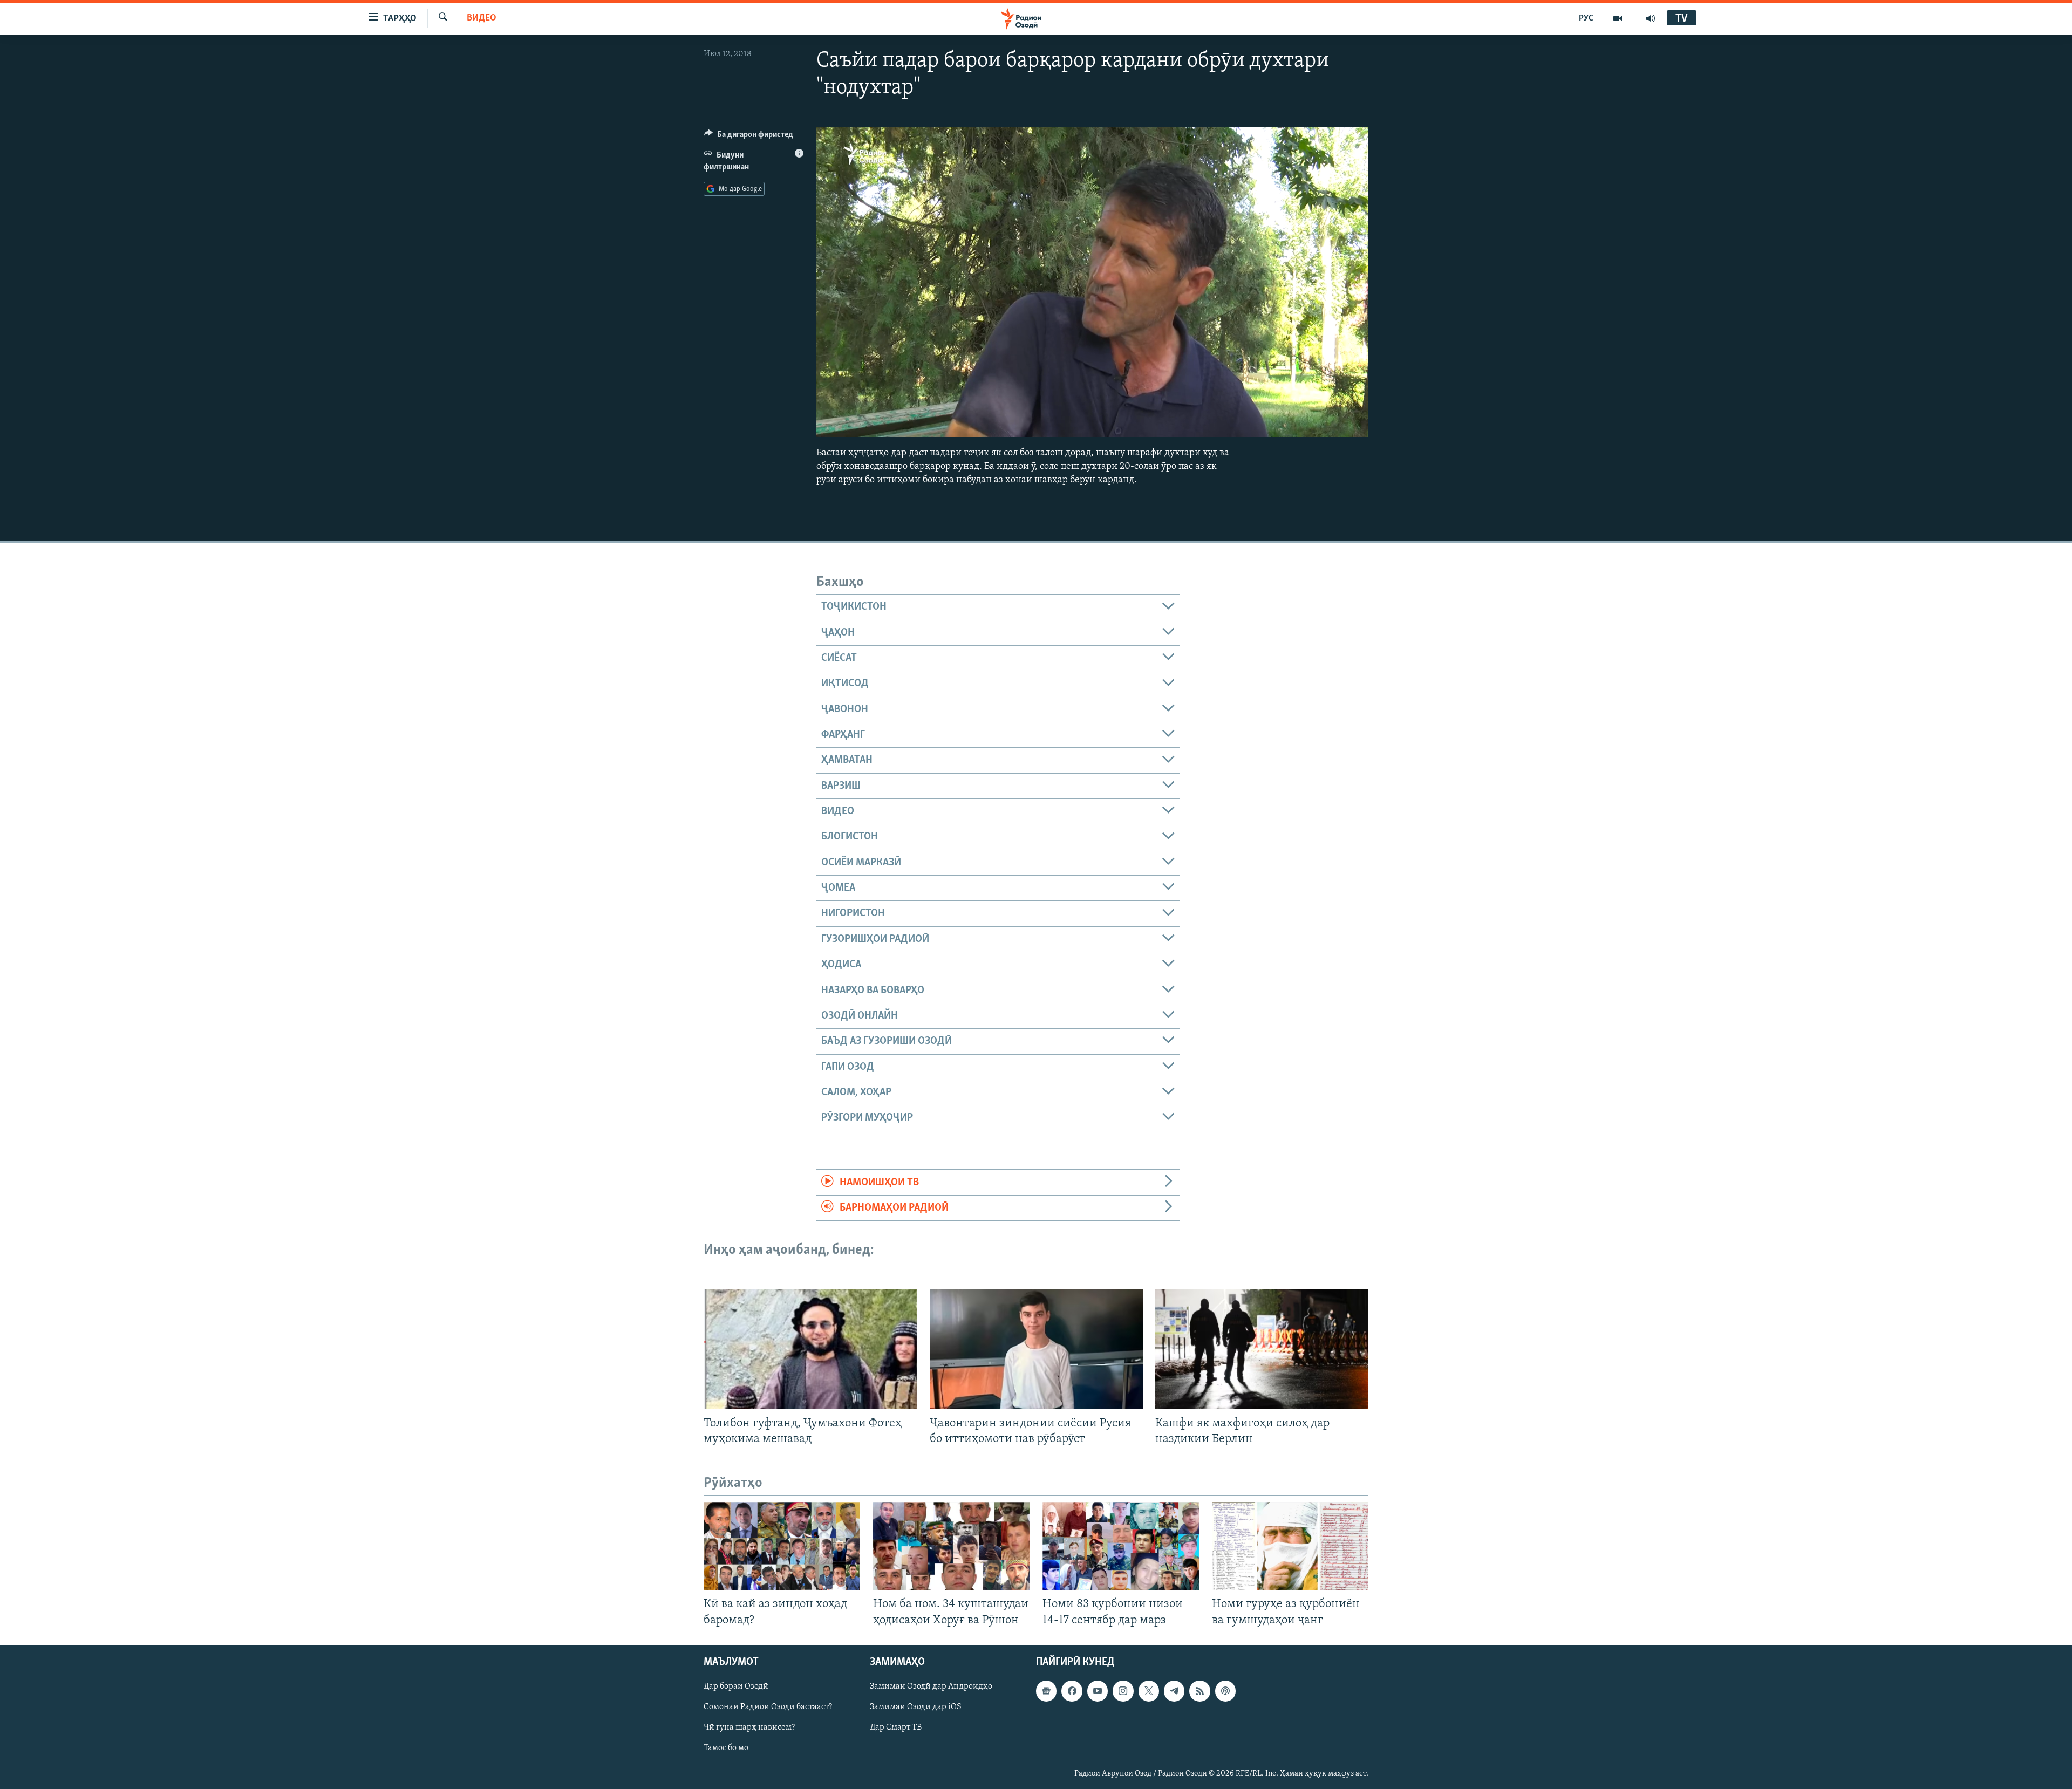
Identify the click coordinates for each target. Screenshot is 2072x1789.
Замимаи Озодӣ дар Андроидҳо (931, 1686)
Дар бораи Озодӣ (736, 1686)
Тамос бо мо (726, 1748)
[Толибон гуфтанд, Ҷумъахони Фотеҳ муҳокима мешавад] (810, 1349)
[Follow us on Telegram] (1174, 1691)
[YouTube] (1618, 18)
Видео (482, 18)
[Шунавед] (1651, 18)
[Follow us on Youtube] (1098, 1691)
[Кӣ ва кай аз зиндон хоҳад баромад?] (782, 1546)
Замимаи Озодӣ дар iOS (916, 1707)
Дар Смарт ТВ (896, 1727)
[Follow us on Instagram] (1123, 1691)
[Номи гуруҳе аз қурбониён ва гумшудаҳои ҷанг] (1290, 1546)
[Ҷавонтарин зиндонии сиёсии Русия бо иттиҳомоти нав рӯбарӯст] (1036, 1349)
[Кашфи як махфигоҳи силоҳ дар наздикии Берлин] (1262, 1349)
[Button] (749, 137)
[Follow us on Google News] (1046, 1691)
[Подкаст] (1225, 1691)
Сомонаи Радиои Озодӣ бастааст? (768, 1707)
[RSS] (1199, 1691)
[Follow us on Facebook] (1072, 1691)
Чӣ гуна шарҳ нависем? (749, 1727)
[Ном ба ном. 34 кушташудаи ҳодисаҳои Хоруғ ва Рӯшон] (951, 1546)
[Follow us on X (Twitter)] (1149, 1691)
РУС (1586, 18)
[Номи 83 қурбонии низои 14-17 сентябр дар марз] (1121, 1546)
